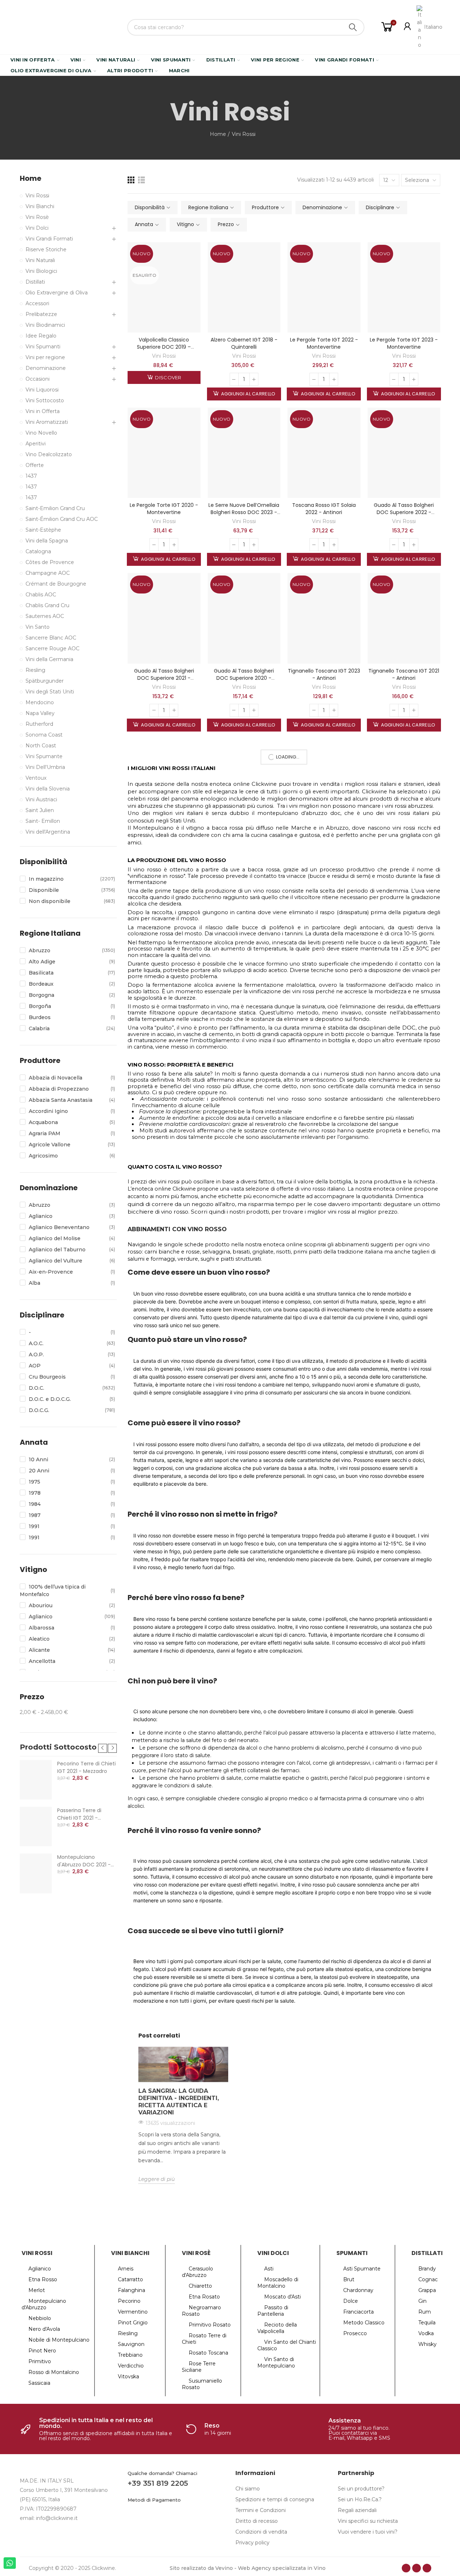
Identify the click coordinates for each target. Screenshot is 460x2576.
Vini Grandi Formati (49, 239)
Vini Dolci (37, 228)
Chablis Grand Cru (47, 605)
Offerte (35, 465)
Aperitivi (36, 444)
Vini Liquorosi (42, 390)
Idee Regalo (41, 336)
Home (31, 178)
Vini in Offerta (43, 411)
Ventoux (36, 778)
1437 (31, 476)
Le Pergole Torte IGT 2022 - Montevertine (324, 343)
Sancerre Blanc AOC (51, 638)
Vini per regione (45, 357)
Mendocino (40, 702)
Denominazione (46, 368)
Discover (168, 377)
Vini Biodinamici (45, 325)
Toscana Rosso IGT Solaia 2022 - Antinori (324, 509)
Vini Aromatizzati (47, 422)
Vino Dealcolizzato (49, 454)
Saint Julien (40, 810)
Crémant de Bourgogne (56, 584)
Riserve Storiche (46, 249)
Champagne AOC (48, 573)
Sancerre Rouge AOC (52, 648)
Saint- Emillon (43, 821)
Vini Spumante (44, 756)
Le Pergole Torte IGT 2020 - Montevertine (164, 509)
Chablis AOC (41, 595)
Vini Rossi (164, 356)
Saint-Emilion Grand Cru (55, 508)
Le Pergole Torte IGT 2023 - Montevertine (404, 343)
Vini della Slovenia (48, 789)
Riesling (35, 670)
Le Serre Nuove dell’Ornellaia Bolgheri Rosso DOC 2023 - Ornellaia (244, 512)
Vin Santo (38, 627)
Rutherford (39, 724)
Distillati (35, 282)
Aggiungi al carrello (247, 394)
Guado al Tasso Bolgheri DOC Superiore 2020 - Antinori (244, 678)
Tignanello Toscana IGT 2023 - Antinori (324, 674)
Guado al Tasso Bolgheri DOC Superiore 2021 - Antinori (164, 678)
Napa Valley (40, 713)
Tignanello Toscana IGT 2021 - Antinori (404, 674)
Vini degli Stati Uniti (50, 692)
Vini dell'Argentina (48, 832)
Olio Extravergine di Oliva (57, 293)
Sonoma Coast (44, 735)
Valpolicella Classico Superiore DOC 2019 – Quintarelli (164, 347)
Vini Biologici (41, 271)
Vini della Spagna (47, 541)
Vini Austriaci (41, 799)
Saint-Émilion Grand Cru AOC (62, 519)
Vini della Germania (49, 659)
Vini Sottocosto (45, 400)
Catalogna (38, 551)
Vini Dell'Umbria (45, 767)
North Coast (41, 746)
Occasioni (38, 379)
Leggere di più (157, 2179)
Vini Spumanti (43, 347)
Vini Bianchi (40, 206)
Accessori (37, 303)
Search (353, 27)
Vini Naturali (40, 260)
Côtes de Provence (50, 562)
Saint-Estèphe (43, 530)
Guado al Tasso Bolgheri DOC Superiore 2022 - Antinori (404, 512)
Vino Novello (41, 433)
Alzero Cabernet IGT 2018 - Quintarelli (244, 343)
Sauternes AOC (45, 616)
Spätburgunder (45, 681)
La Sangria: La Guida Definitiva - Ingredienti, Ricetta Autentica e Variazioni (179, 2102)
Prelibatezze (41, 314)
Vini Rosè (37, 217)
